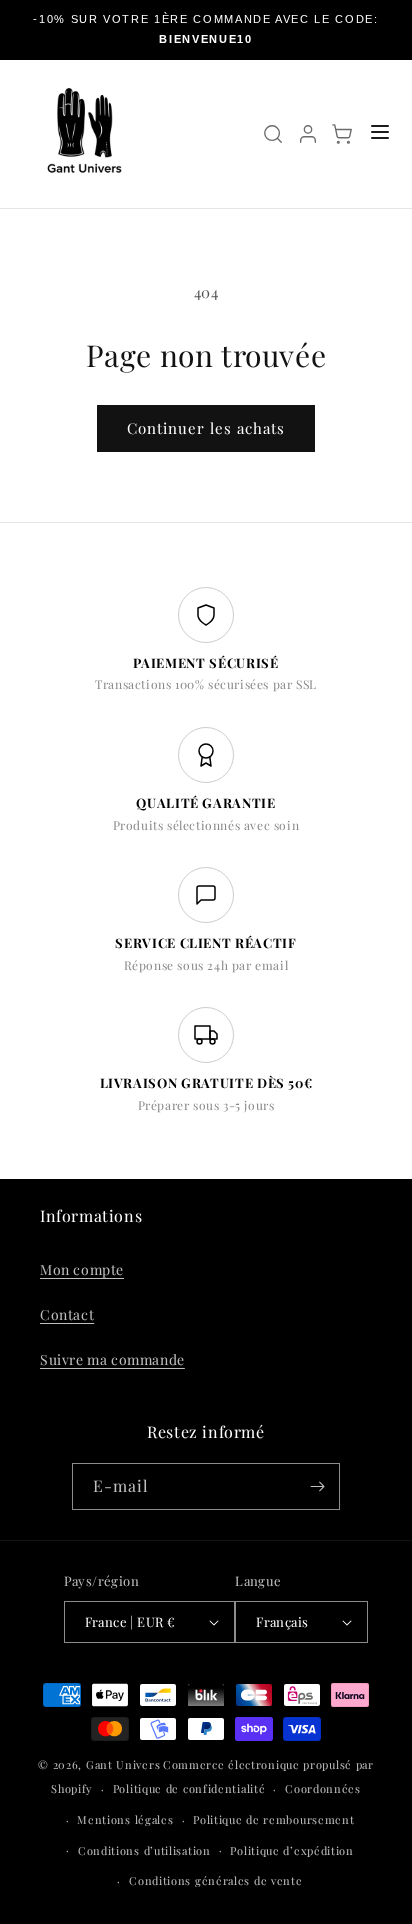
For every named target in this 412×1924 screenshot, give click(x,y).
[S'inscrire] (317, 1486)
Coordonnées (323, 1788)
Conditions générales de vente (215, 1880)
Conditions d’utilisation (144, 1850)
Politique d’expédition (291, 1850)
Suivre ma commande (112, 1359)
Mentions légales (125, 1819)
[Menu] (380, 133)
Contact (67, 1314)
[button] (342, 134)
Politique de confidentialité (189, 1788)
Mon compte (82, 1269)
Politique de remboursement (273, 1819)
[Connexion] (308, 134)
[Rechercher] (273, 134)
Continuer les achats (206, 428)
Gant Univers (123, 1764)
